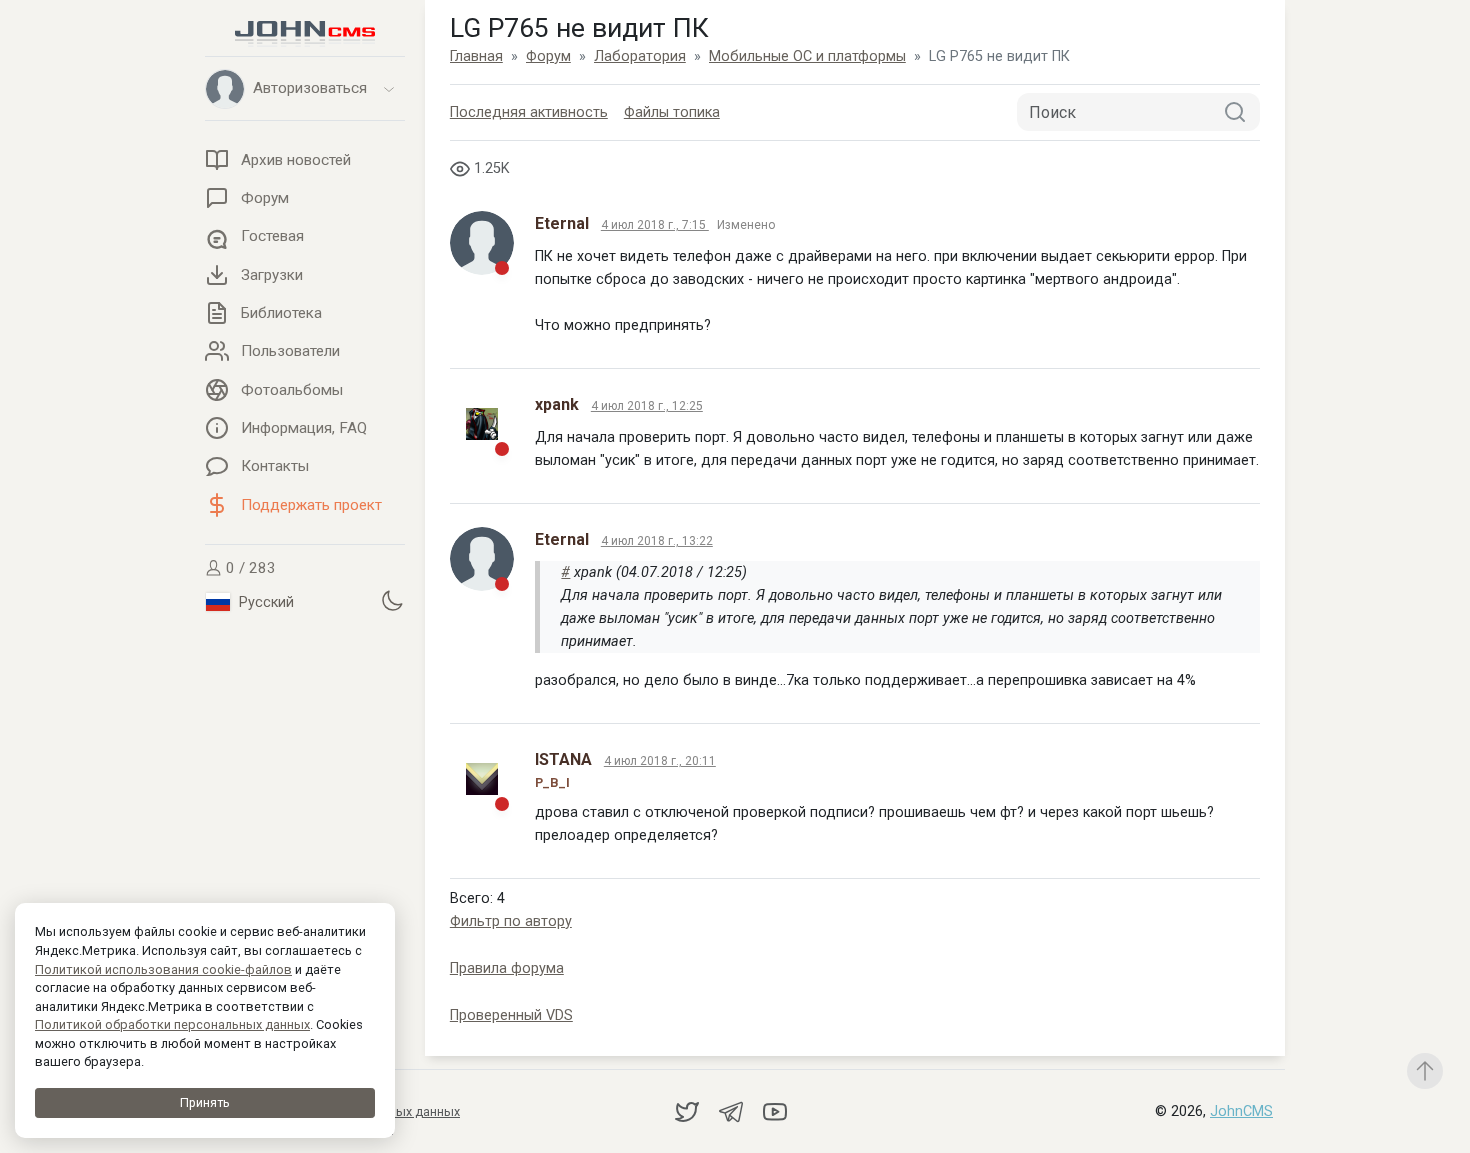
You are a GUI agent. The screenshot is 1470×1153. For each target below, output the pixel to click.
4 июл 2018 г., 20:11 (660, 761)
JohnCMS (1241, 1111)
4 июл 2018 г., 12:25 (647, 406)
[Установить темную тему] (392, 601)
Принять (205, 1102)
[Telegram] (733, 1110)
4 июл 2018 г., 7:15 (655, 225)
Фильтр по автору (511, 921)
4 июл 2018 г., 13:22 (657, 541)
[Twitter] (689, 1110)
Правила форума (507, 968)
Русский (264, 602)
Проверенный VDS (511, 1015)
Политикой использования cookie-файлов (163, 969)
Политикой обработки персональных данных (172, 1024)
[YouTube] (775, 1110)
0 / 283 (249, 568)
